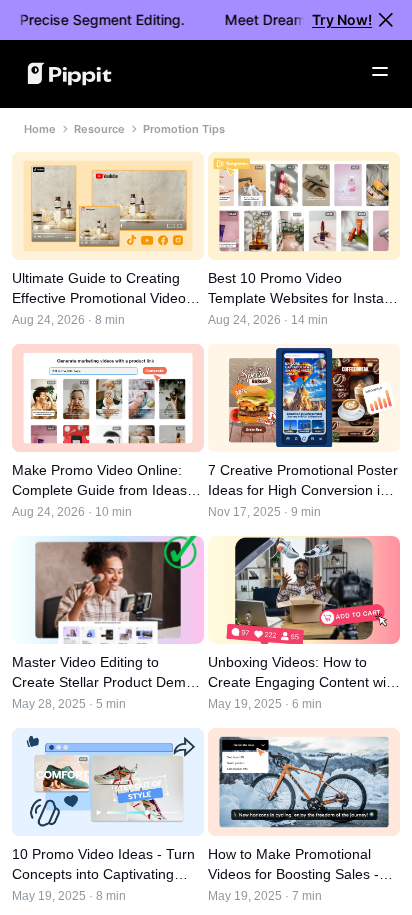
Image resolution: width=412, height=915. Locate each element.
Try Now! (342, 19)
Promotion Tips (184, 129)
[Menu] (380, 72)
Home (40, 129)
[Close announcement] (386, 20)
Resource (99, 129)
